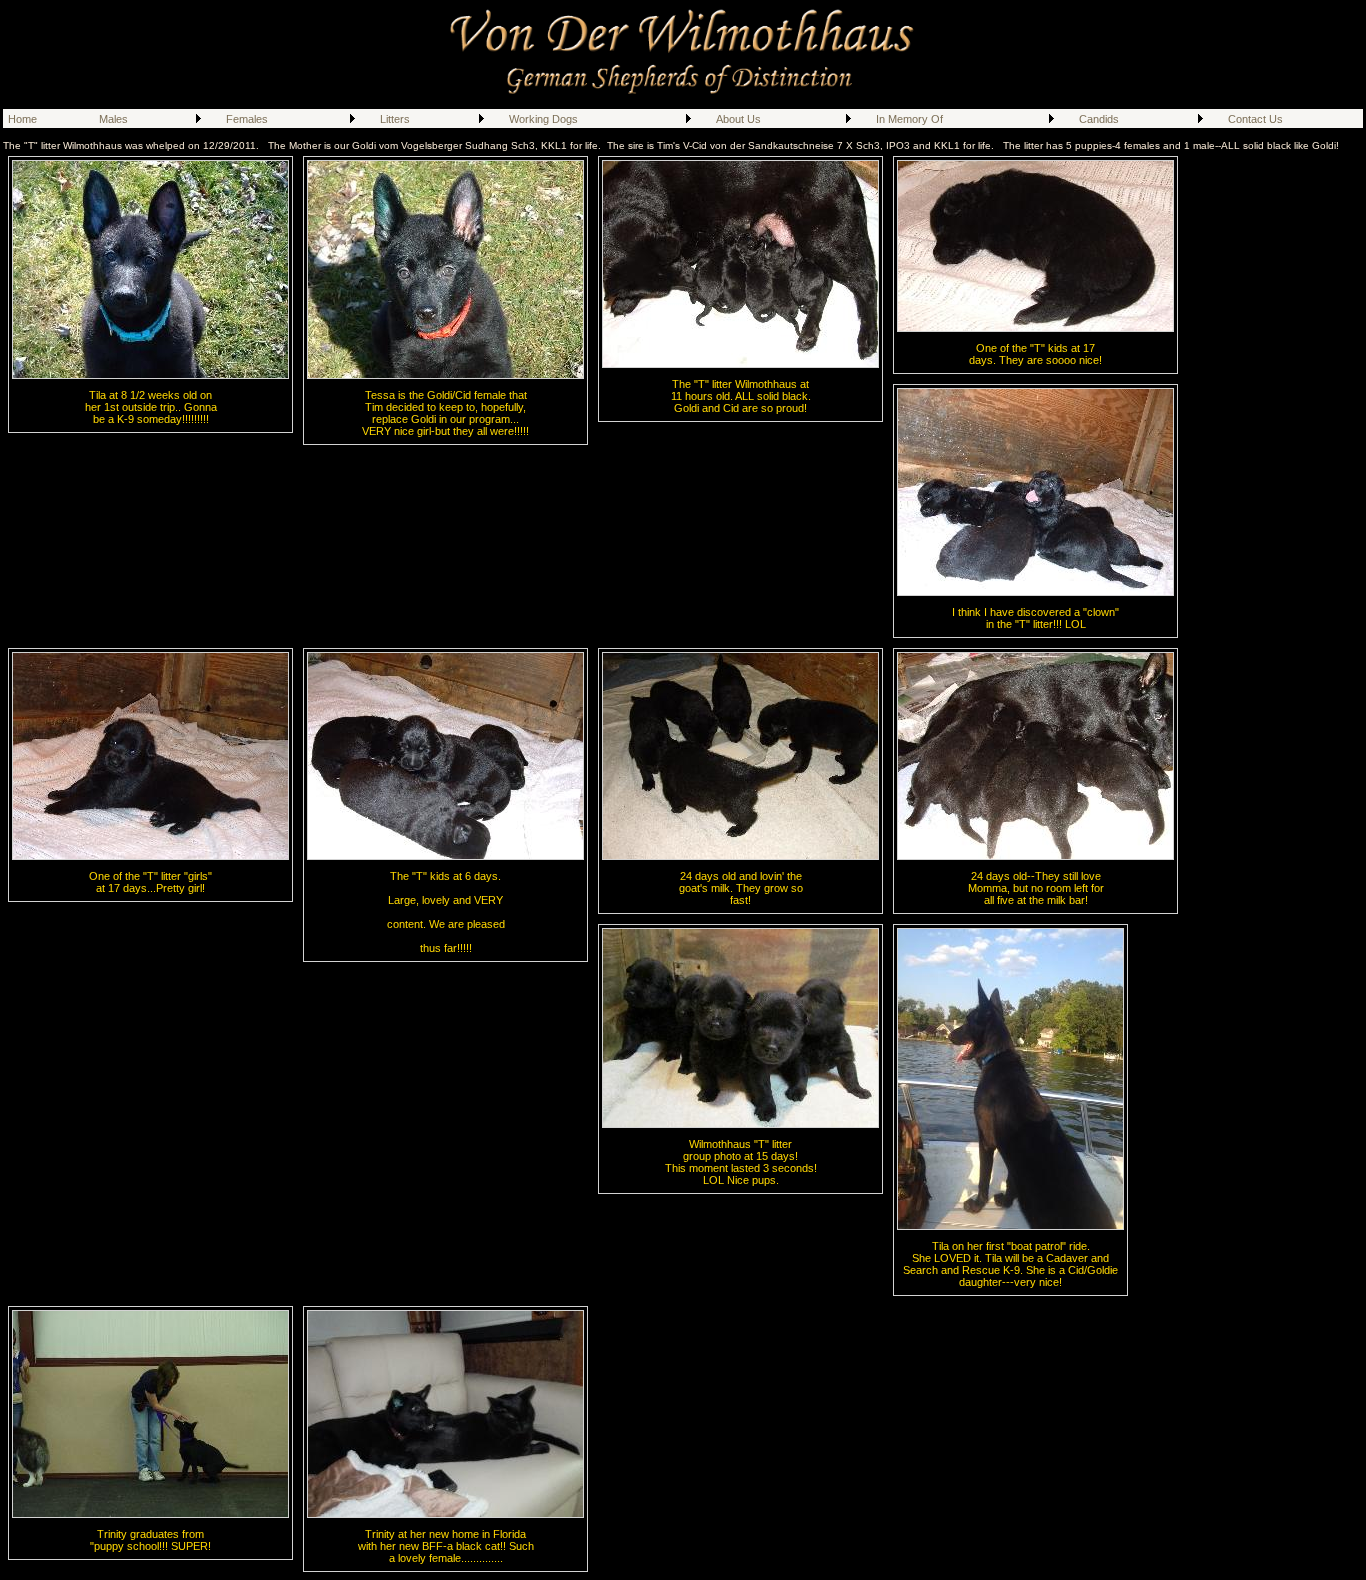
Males (113, 119)
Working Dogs (543, 119)
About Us (738, 119)
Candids (1099, 119)
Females (247, 119)
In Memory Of (909, 119)
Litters (395, 119)
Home (22, 119)
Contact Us (1255, 119)
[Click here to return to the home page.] (683, 94)
